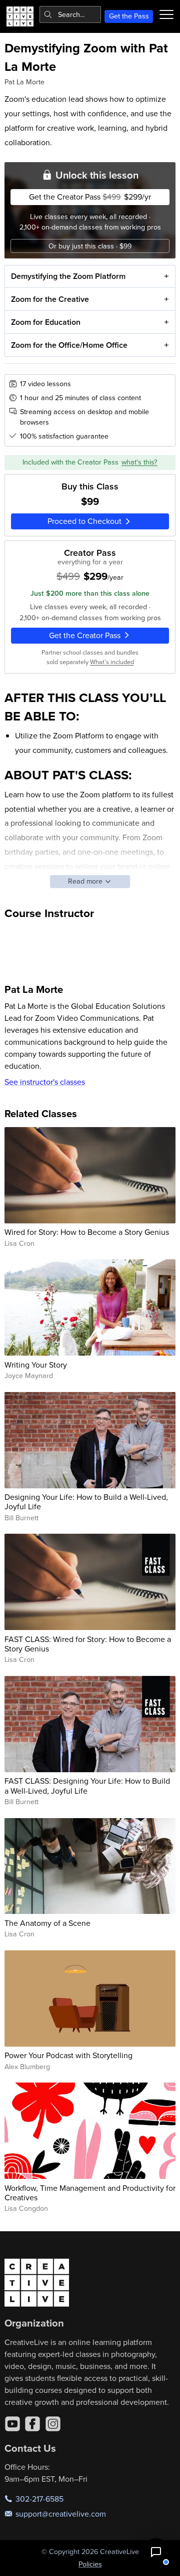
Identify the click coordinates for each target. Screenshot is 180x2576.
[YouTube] (12, 2424)
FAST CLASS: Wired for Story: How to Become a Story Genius (88, 1644)
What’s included (112, 662)
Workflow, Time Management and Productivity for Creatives (90, 2193)
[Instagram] (53, 2424)
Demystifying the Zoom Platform (68, 276)
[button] (156, 2552)
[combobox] (70, 14)
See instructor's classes (45, 1082)
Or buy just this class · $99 (90, 246)
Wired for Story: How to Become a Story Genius (87, 1232)
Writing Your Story (36, 1365)
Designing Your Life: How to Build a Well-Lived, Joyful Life (86, 1502)
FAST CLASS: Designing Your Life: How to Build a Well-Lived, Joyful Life (87, 1785)
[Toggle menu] (166, 14)
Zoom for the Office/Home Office (69, 345)
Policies (90, 2564)
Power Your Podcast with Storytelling (68, 2055)
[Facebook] (32, 2424)
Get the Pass (129, 16)
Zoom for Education (46, 322)
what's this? (139, 462)
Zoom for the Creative (50, 299)
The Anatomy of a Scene (47, 1923)
